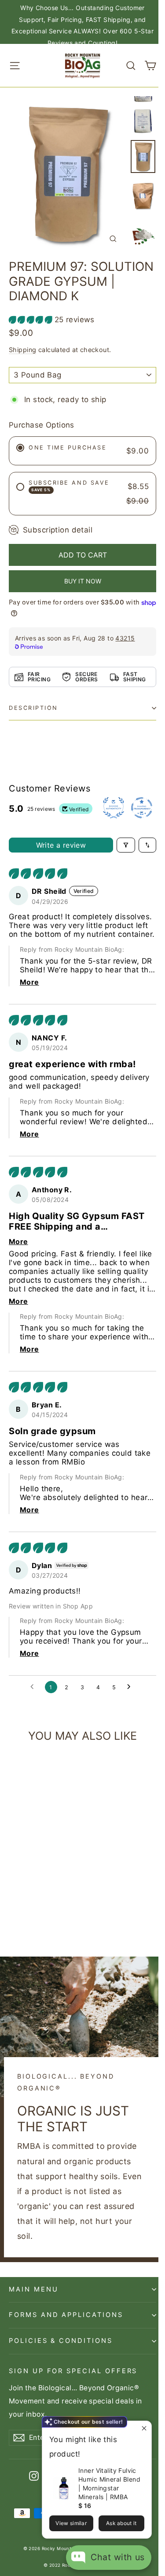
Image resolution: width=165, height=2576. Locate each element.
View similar (71, 2523)
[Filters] (126, 845)
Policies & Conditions (61, 2341)
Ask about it (121, 2523)
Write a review (61, 845)
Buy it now (83, 581)
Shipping (22, 350)
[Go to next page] (131, 1687)
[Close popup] (144, 2429)
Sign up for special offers (73, 2371)
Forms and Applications (66, 2315)
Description (33, 708)
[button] (32, 320)
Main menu (33, 2289)
